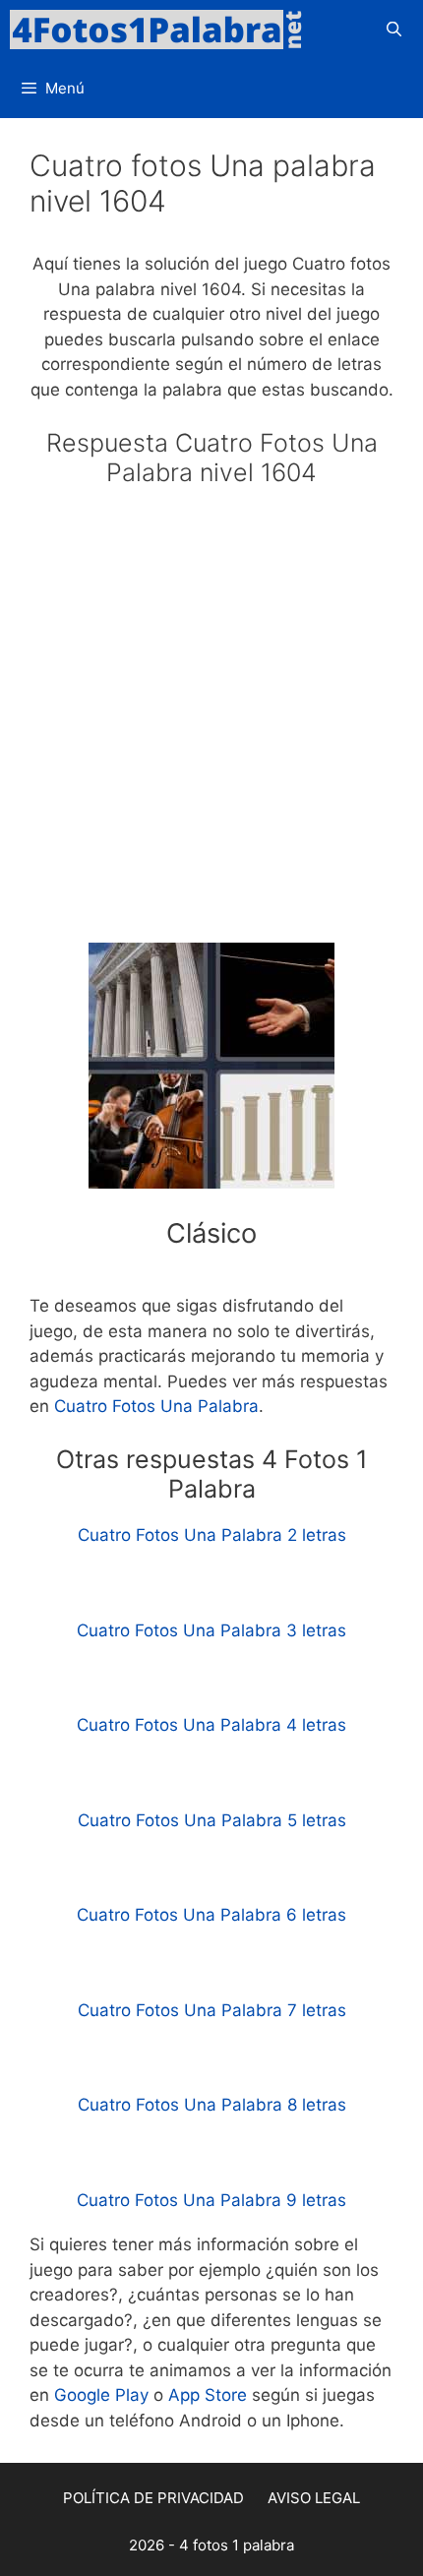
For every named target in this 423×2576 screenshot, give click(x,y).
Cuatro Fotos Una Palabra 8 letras (212, 2105)
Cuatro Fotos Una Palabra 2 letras (212, 1535)
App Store (208, 2395)
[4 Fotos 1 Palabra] (162, 30)
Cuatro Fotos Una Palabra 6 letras (211, 1915)
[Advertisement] (211, 723)
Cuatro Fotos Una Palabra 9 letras (211, 2200)
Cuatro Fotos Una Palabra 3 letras (211, 1630)
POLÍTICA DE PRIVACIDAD (153, 2498)
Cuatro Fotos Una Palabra (156, 1406)
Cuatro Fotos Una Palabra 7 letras (212, 2010)
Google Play (101, 2395)
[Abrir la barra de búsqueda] (394, 30)
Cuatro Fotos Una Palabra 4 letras (211, 1725)
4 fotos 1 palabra (237, 2545)
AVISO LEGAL (314, 2498)
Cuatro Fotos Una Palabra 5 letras (212, 1820)
